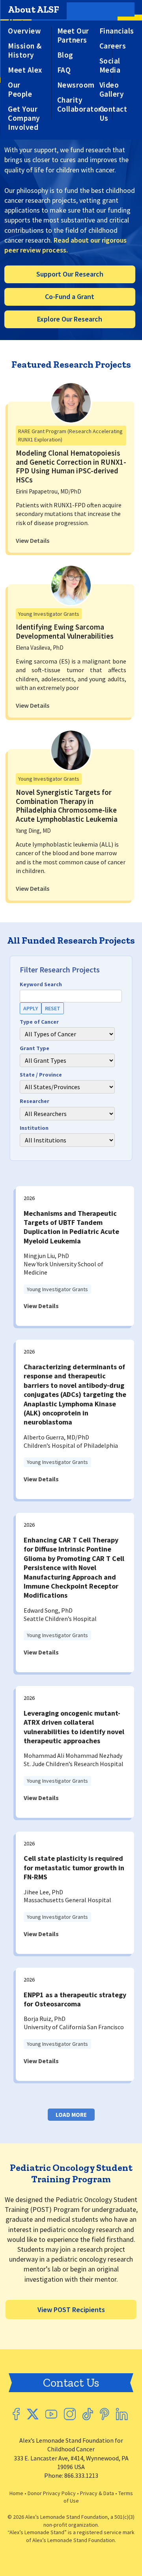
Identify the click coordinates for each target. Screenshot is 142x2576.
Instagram (70, 2414)
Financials (117, 31)
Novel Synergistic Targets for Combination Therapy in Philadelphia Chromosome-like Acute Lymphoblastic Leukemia (67, 806)
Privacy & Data (97, 2493)
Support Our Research (70, 274)
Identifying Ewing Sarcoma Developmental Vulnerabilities (65, 631)
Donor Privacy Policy (52, 2493)
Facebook (16, 2414)
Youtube (51, 2414)
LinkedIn (122, 2414)
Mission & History (25, 50)
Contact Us (113, 114)
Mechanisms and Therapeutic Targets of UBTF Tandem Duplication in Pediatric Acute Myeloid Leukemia (71, 1227)
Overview (24, 31)
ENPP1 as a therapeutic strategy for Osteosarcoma (75, 1999)
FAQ (64, 70)
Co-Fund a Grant (70, 296)
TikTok (88, 2414)
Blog (65, 55)
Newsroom (76, 85)
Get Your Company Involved (24, 118)
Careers (113, 46)
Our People (20, 90)
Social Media (110, 65)
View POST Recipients (71, 2310)
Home (16, 2493)
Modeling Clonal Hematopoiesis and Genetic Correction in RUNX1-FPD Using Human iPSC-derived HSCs (71, 466)
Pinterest (105, 2414)
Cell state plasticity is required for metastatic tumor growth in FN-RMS (74, 1868)
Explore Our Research (70, 319)
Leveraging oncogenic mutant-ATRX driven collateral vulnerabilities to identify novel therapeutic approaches (74, 1727)
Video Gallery (112, 90)
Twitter (33, 2414)
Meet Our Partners (73, 36)
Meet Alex (25, 70)
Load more (71, 2115)
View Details (33, 540)
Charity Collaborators (81, 105)
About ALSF (34, 9)
